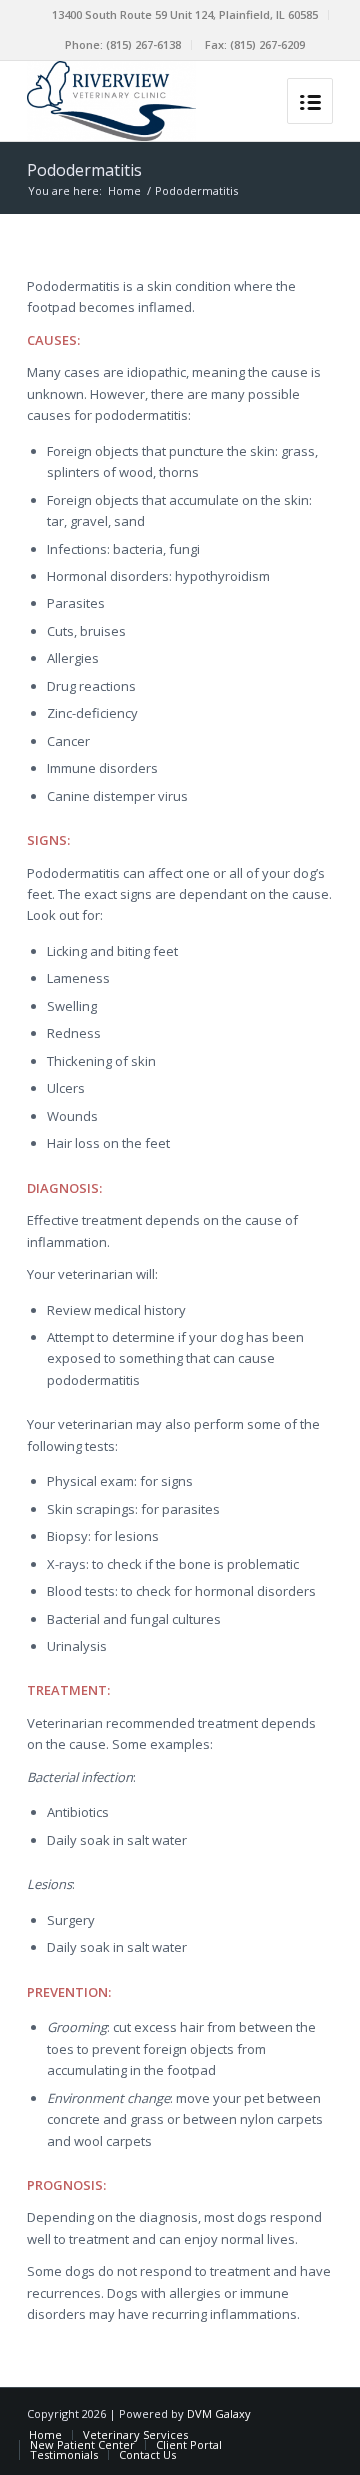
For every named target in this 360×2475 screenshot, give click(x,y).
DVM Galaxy (219, 2413)
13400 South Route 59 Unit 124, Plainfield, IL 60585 (185, 14)
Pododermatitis (84, 170)
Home (124, 190)
